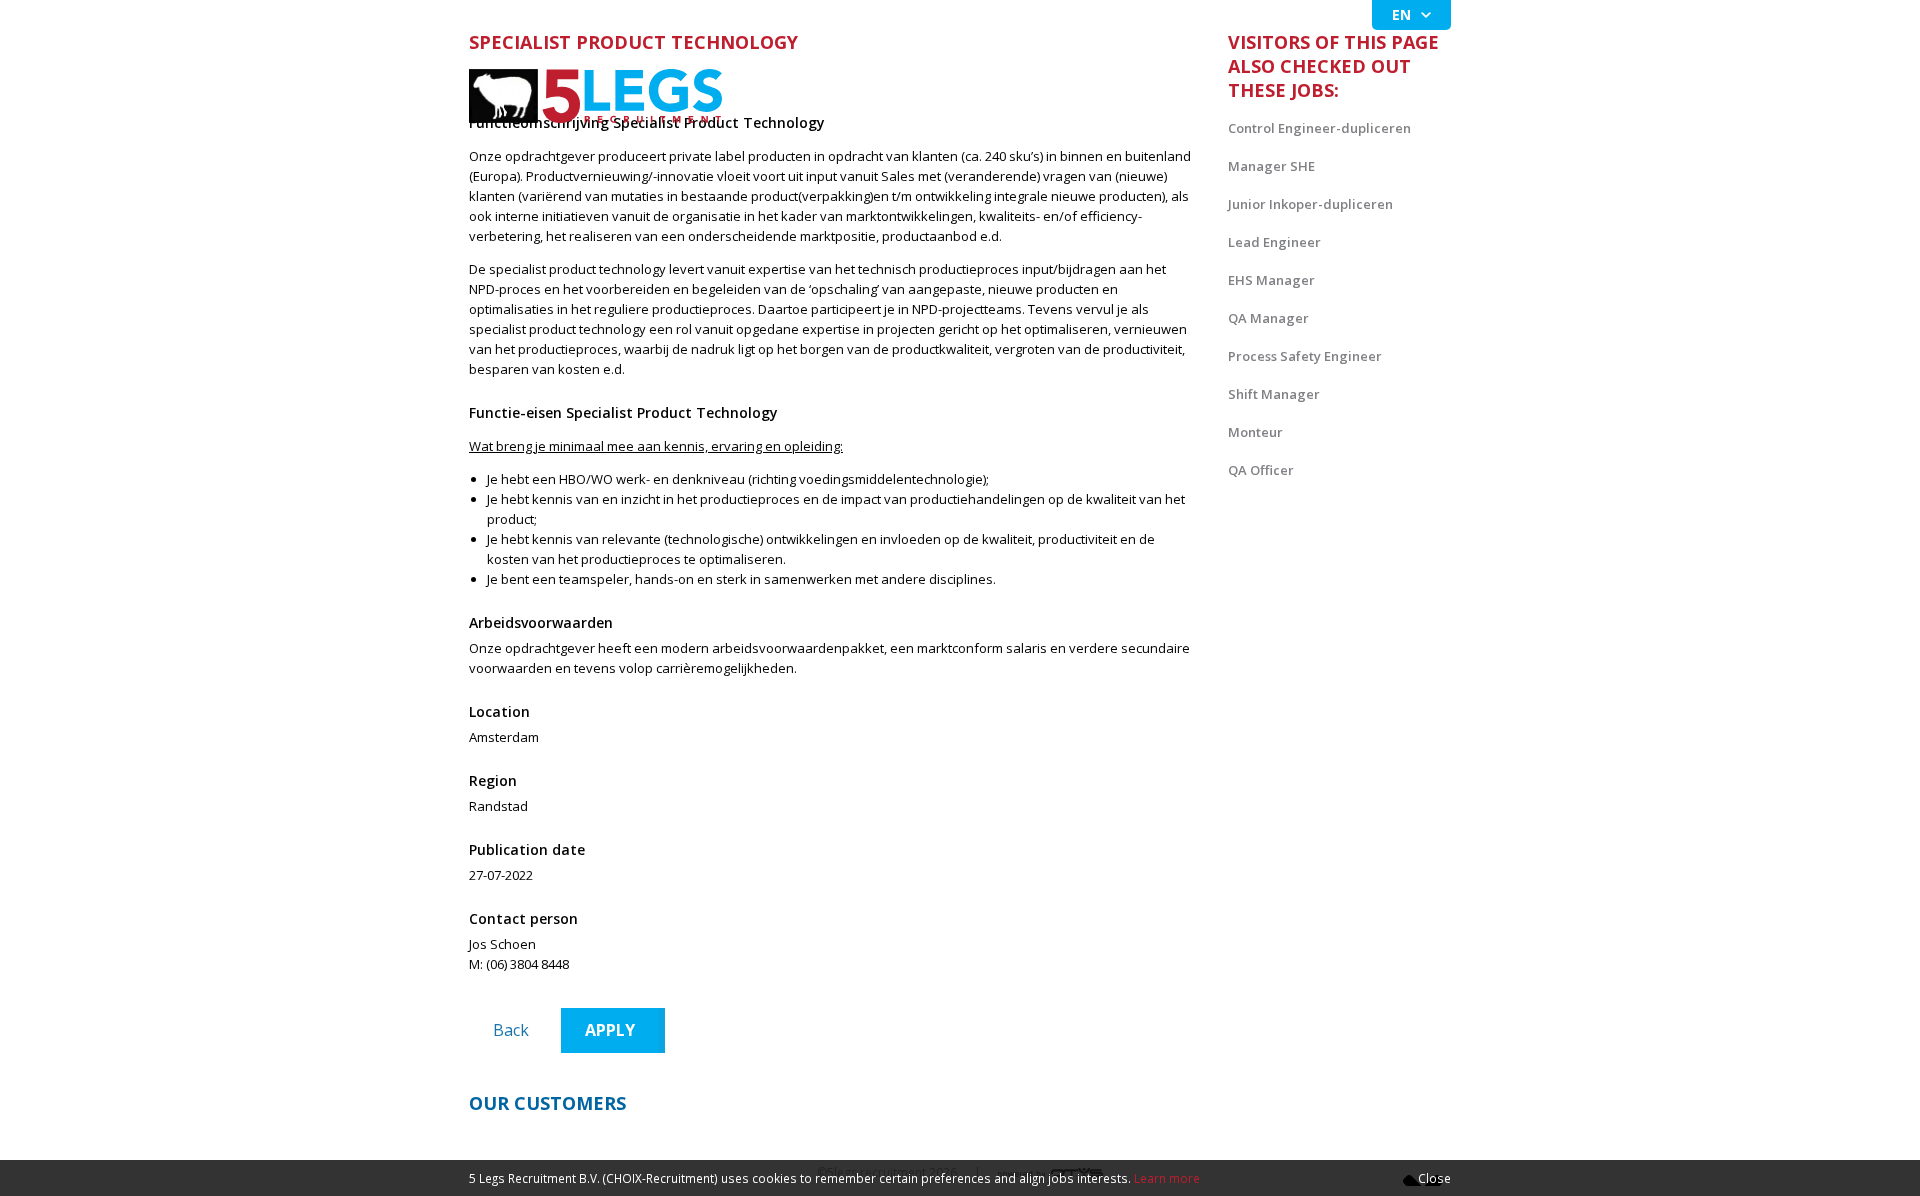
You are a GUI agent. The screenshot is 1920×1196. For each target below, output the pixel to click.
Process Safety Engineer (1305, 356)
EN (1401, 14)
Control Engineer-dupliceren (1319, 128)
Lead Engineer (1274, 242)
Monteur (1255, 432)
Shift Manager (1274, 394)
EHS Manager (1271, 280)
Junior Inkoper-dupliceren (1310, 204)
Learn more (1167, 1178)
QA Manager (1268, 318)
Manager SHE (1271, 166)
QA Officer (1261, 470)
